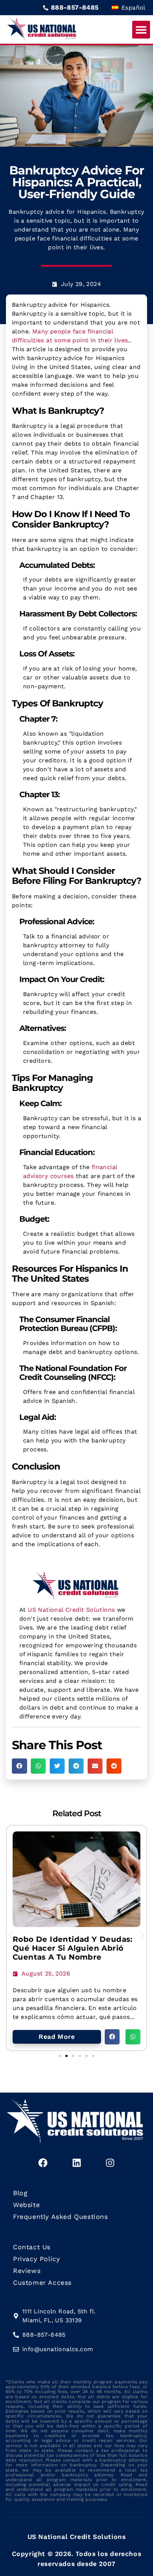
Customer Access (42, 2283)
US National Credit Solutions (71, 1610)
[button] (141, 30)
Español (133, 8)
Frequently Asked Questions (61, 2217)
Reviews (27, 2271)
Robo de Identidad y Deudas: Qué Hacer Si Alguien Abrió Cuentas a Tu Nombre (73, 1948)
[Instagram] (110, 2163)
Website (26, 2205)
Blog (20, 2193)
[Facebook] (43, 2163)
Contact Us (32, 2247)
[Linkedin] (76, 2163)
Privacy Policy (36, 2259)
